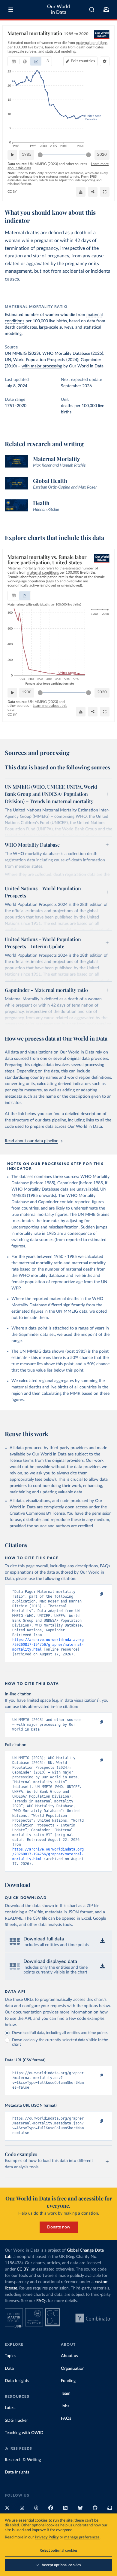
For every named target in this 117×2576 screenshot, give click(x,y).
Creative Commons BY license (37, 1513)
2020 (102, 155)
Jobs (65, 2406)
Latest (10, 2408)
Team (66, 2394)
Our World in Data (58, 9)
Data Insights (17, 2381)
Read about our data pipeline (31, 1141)
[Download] (81, 192)
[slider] (40, 155)
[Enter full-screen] (105, 192)
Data (9, 2369)
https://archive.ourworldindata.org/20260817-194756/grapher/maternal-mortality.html (48, 1645)
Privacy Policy (47, 2537)
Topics (10, 2356)
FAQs (41, 2301)
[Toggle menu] (11, 10)
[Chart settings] (105, 61)
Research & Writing (23, 2460)
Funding (68, 2381)
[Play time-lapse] (12, 155)
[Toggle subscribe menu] (106, 10)
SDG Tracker (16, 2421)
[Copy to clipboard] (95, 1594)
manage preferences (82, 2537)
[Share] (93, 192)
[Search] (92, 10)
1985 (27, 155)
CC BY (12, 192)
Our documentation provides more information (49, 2012)
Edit (83, 61)
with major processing (42, 366)
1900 (27, 692)
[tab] (14, 61)
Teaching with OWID (24, 2433)
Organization (73, 2369)
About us (69, 2356)
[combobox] (92, 10)
